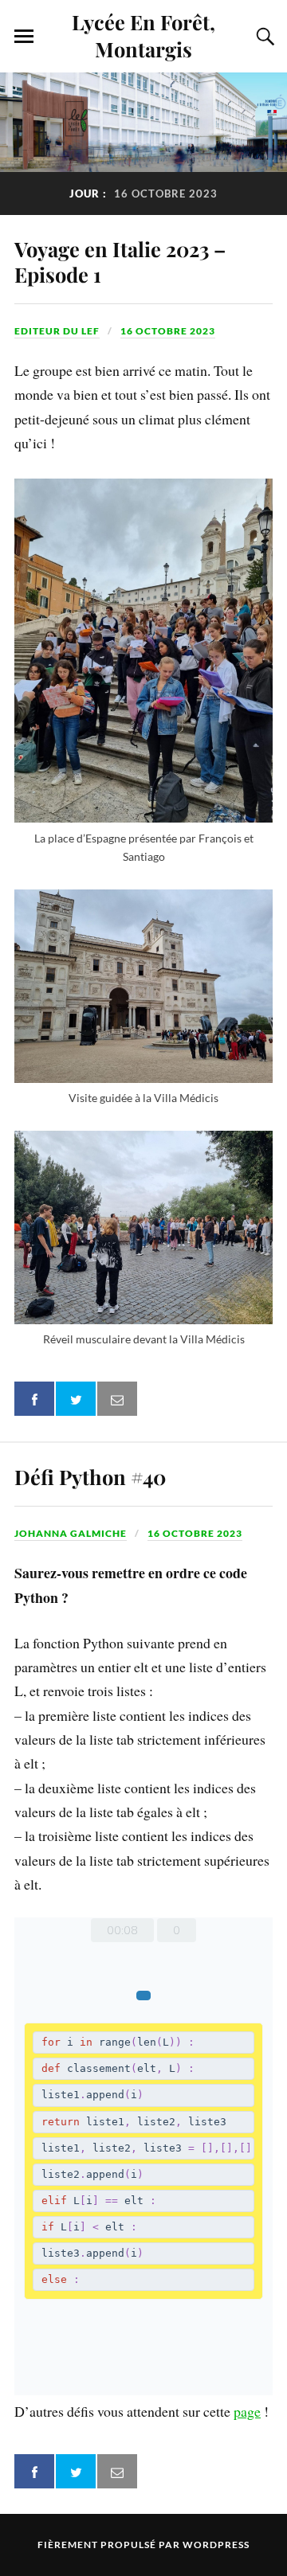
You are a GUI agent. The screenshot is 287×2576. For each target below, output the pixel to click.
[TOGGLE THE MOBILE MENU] (24, 37)
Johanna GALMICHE (71, 1533)
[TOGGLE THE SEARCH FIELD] (263, 37)
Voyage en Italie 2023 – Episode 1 (120, 261)
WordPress (216, 2545)
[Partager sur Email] (117, 1399)
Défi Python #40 (90, 1476)
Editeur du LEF (57, 331)
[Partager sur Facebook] (34, 1399)
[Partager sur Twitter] (76, 1399)
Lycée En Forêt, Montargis (143, 35)
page (247, 2411)
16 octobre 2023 (168, 331)
